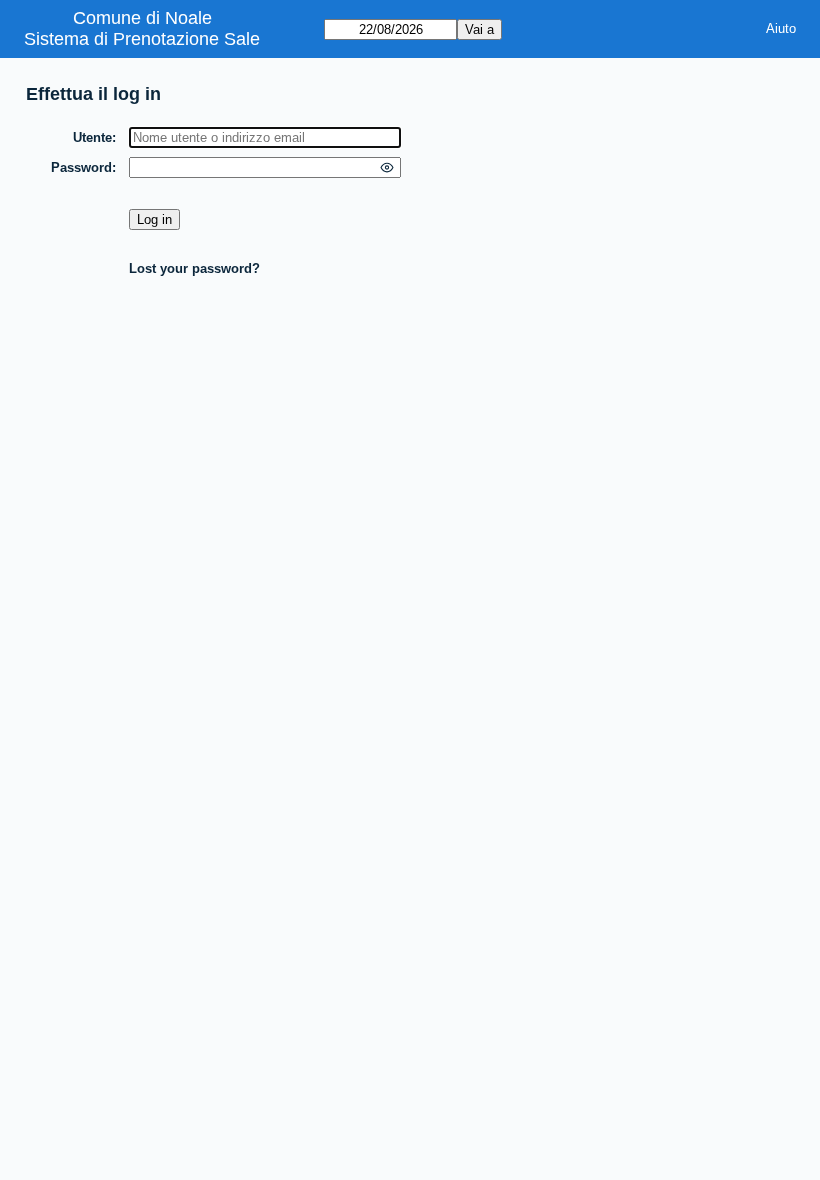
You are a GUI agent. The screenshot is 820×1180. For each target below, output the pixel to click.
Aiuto (781, 28)
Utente (92, 137)
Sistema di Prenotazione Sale (142, 39)
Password (81, 167)
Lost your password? (194, 268)
